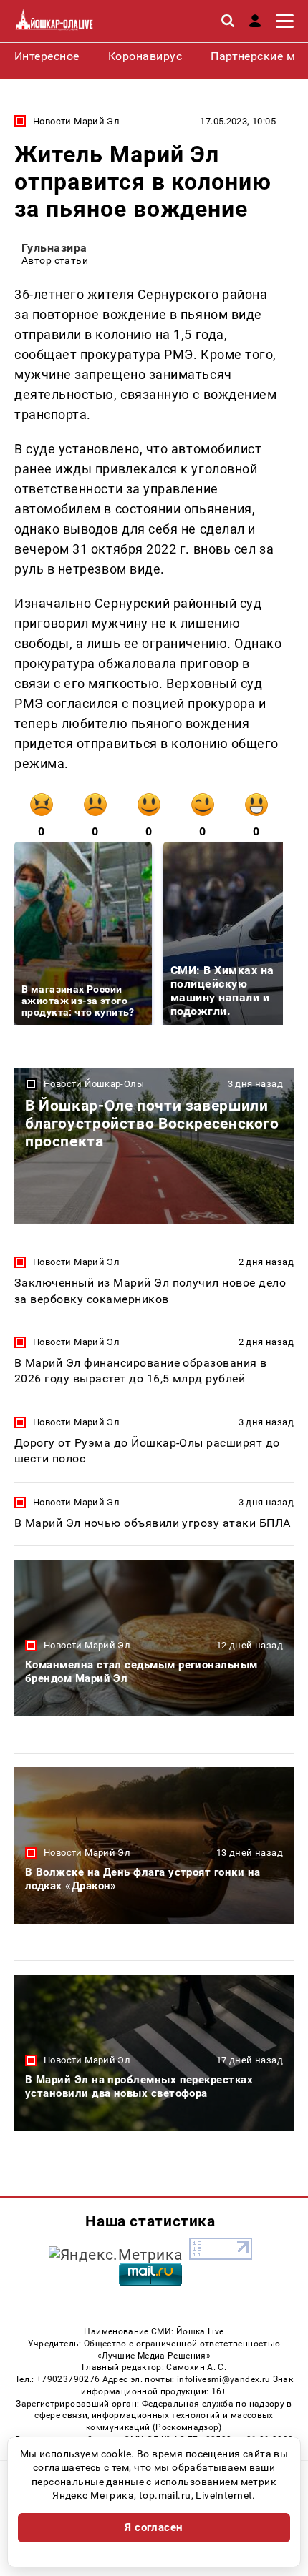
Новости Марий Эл (76, 121)
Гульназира (54, 248)
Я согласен (154, 2527)
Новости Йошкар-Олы (94, 1084)
